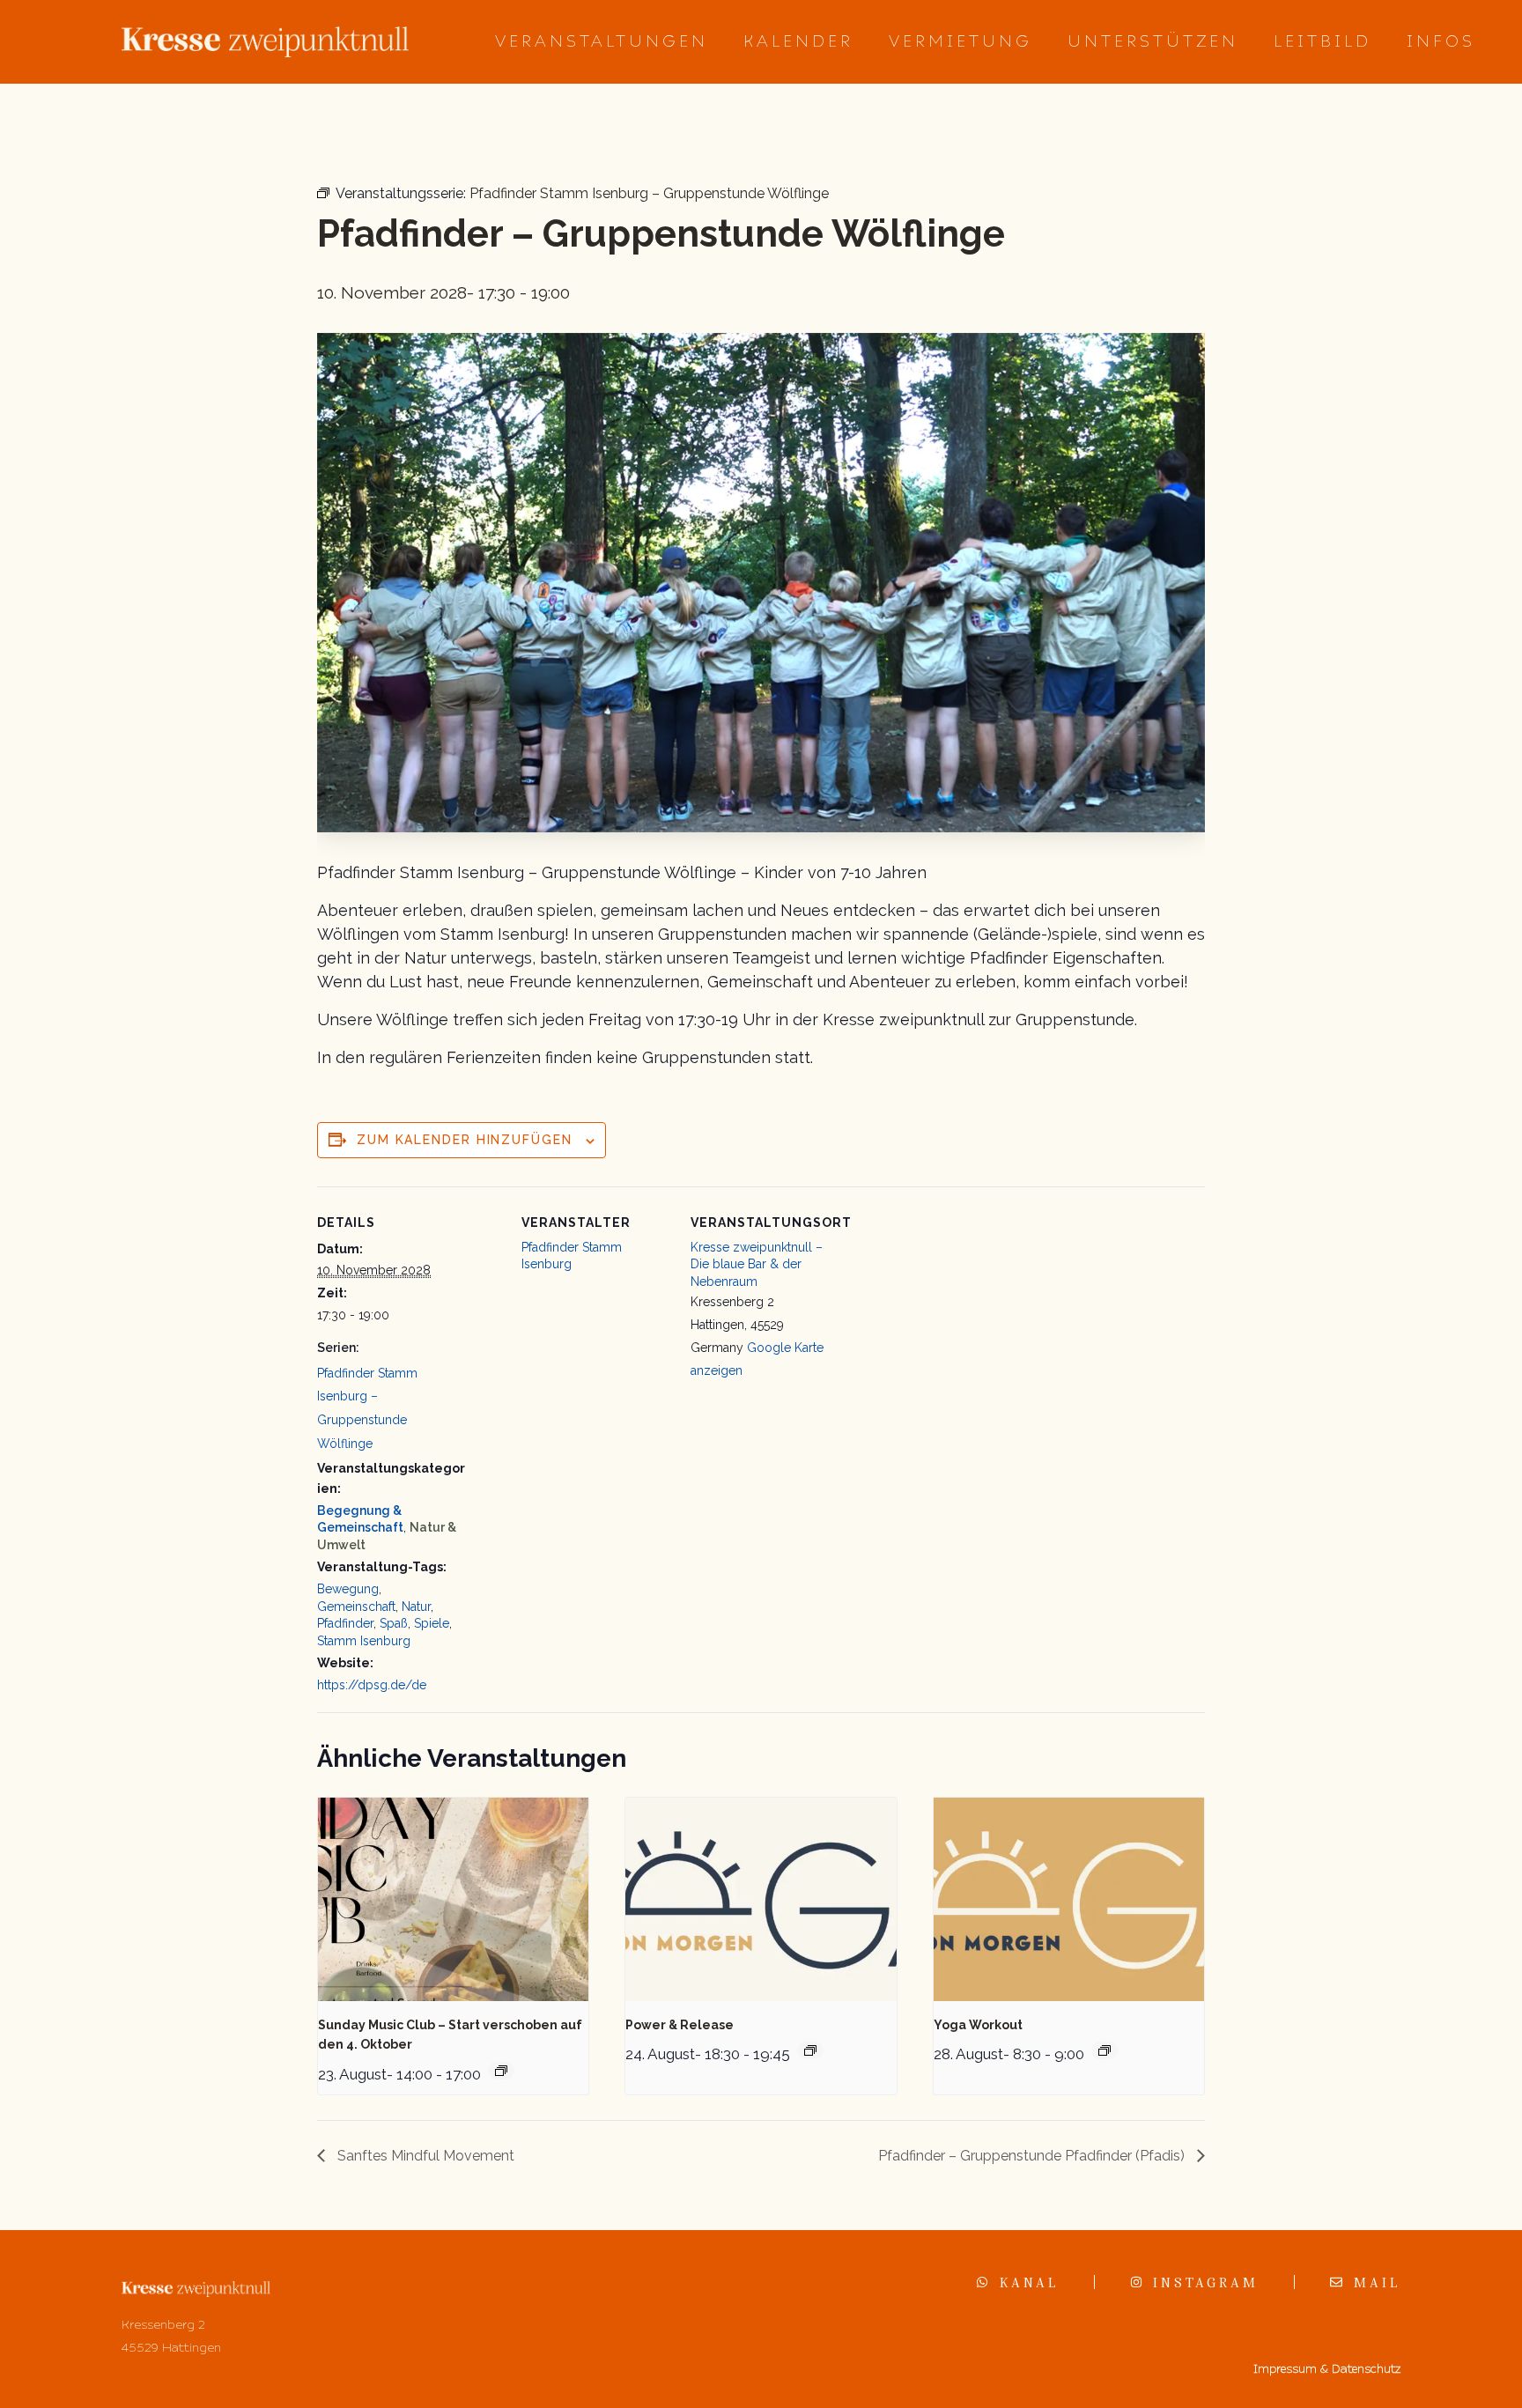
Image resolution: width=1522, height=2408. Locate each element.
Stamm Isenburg (364, 1641)
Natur (416, 1607)
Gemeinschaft (356, 1607)
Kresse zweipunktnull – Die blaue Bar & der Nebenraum (757, 1264)
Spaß (394, 1623)
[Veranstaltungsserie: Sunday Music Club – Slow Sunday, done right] (501, 2071)
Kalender (798, 41)
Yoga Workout (978, 2025)
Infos (1441, 41)
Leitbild (1323, 41)
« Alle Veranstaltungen (400, 132)
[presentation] (453, 1899)
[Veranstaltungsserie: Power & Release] (810, 2050)
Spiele (432, 1623)
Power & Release (680, 2025)
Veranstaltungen (602, 41)
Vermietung (960, 41)
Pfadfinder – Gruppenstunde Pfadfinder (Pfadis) (1033, 2156)
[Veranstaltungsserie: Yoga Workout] (1105, 2050)
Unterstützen (1153, 41)
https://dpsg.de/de (372, 1685)
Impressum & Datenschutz (1327, 2369)
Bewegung (348, 1589)
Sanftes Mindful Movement (424, 2156)
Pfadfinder (345, 1623)
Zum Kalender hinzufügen (465, 1140)
